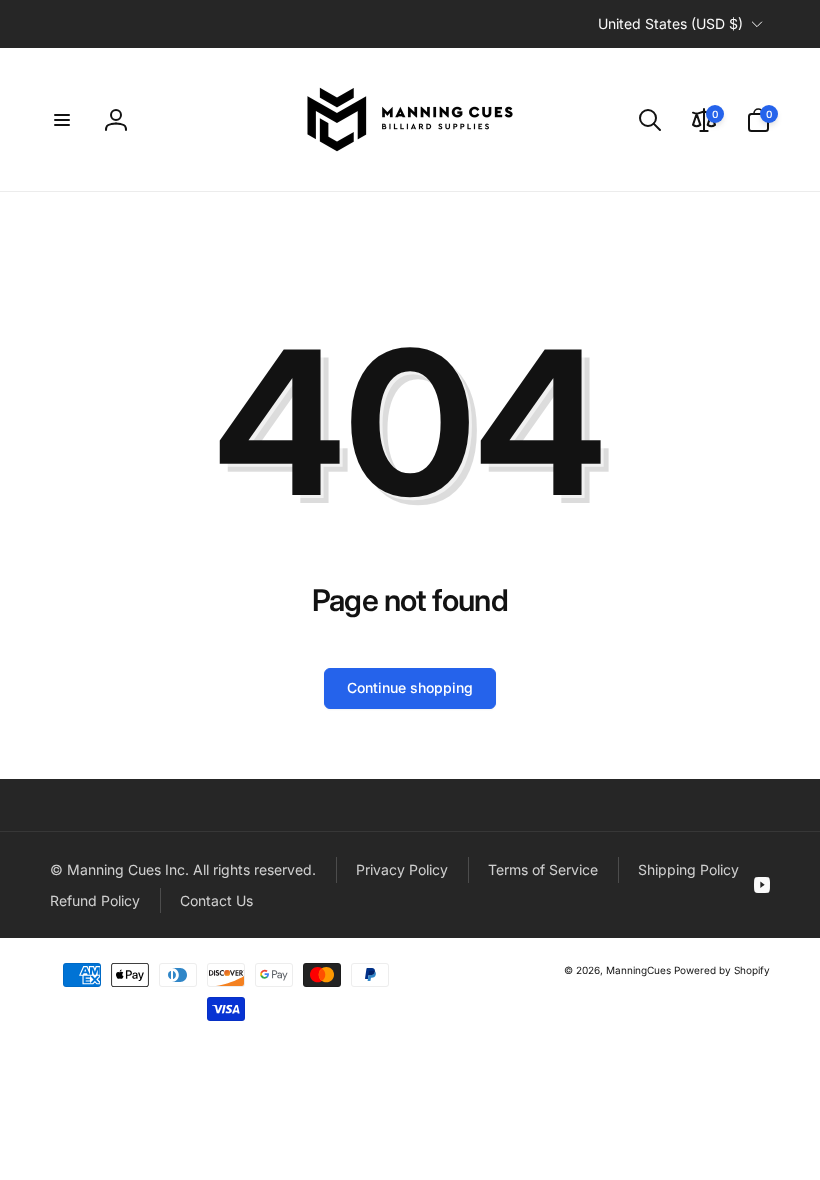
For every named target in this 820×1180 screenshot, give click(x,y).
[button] (62, 120)
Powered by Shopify (722, 970)
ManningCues (638, 970)
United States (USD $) (670, 23)
